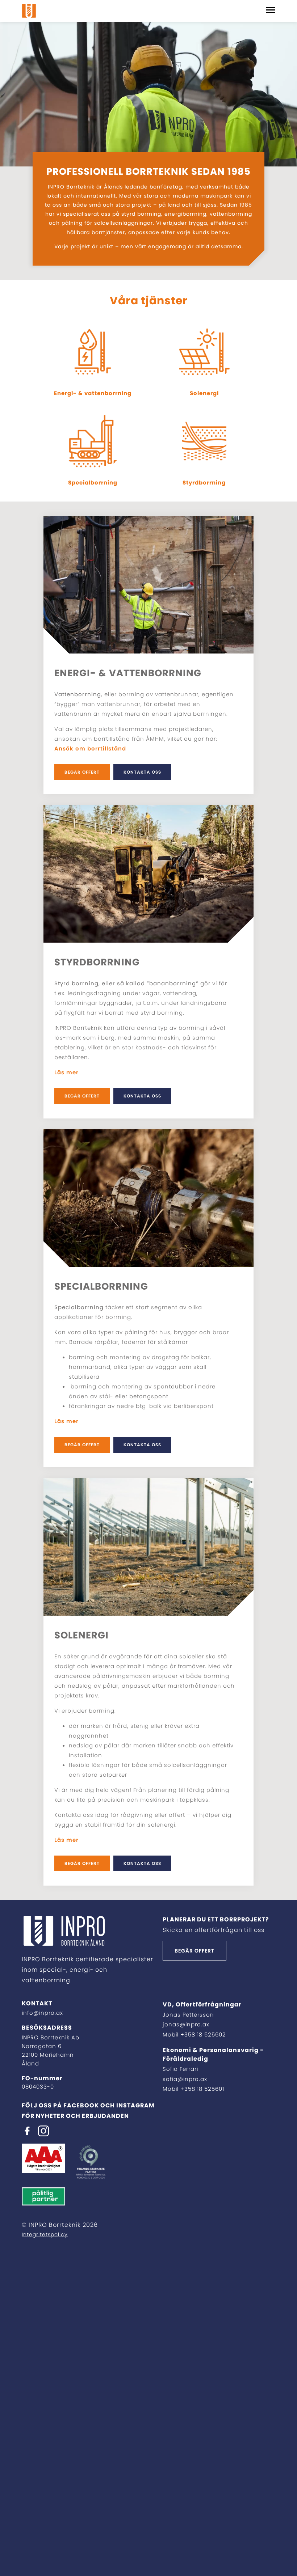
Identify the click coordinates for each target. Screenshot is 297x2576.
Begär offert (82, 772)
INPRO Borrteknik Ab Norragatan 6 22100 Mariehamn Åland (51, 2050)
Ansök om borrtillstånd (90, 748)
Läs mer (66, 1072)
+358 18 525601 (202, 2089)
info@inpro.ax (42, 2013)
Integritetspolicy (45, 2234)
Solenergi (204, 393)
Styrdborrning (204, 483)
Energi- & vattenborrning (93, 393)
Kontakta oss (142, 772)
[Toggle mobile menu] (271, 11)
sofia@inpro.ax (185, 2079)
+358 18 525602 (203, 2034)
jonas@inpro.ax (186, 2024)
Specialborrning (93, 483)
